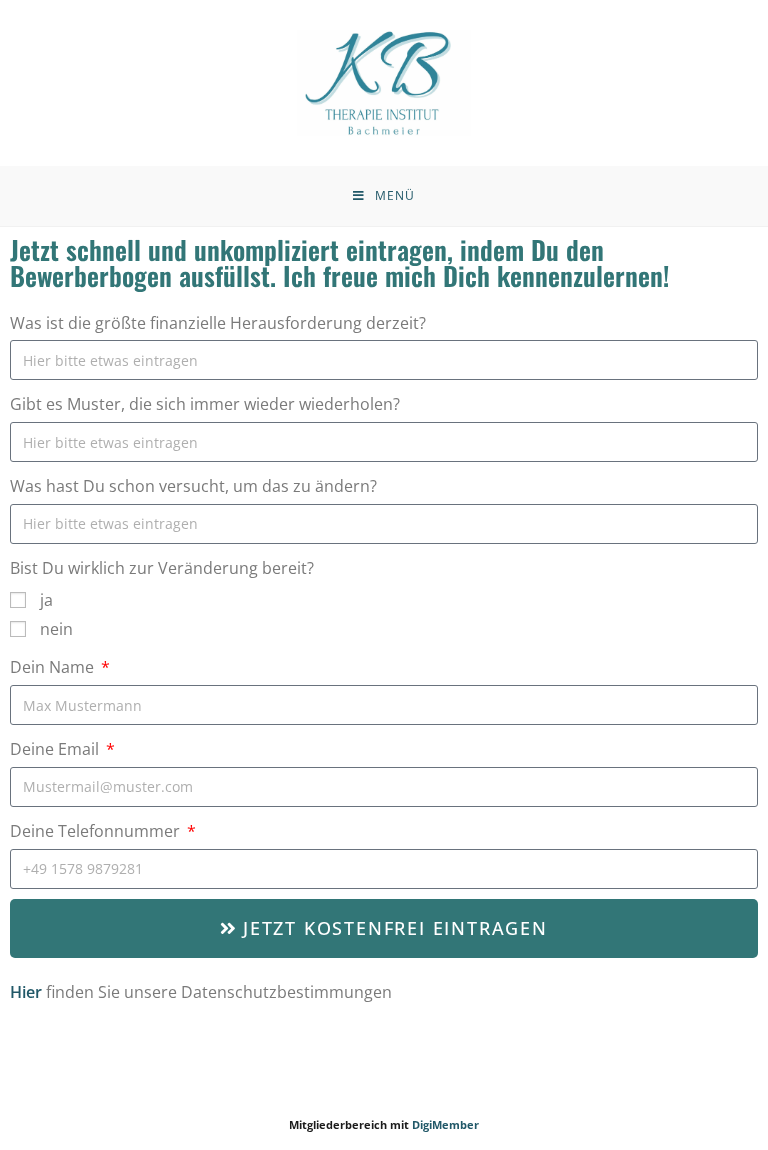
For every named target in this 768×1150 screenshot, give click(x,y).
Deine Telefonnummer (97, 831)
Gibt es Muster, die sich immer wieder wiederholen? (205, 404)
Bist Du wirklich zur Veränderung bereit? (162, 568)
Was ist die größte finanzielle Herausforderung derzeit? (218, 323)
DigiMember (445, 1124)
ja (46, 600)
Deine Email (56, 749)
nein (56, 629)
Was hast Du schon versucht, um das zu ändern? (193, 486)
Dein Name (54, 667)
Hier (26, 992)
